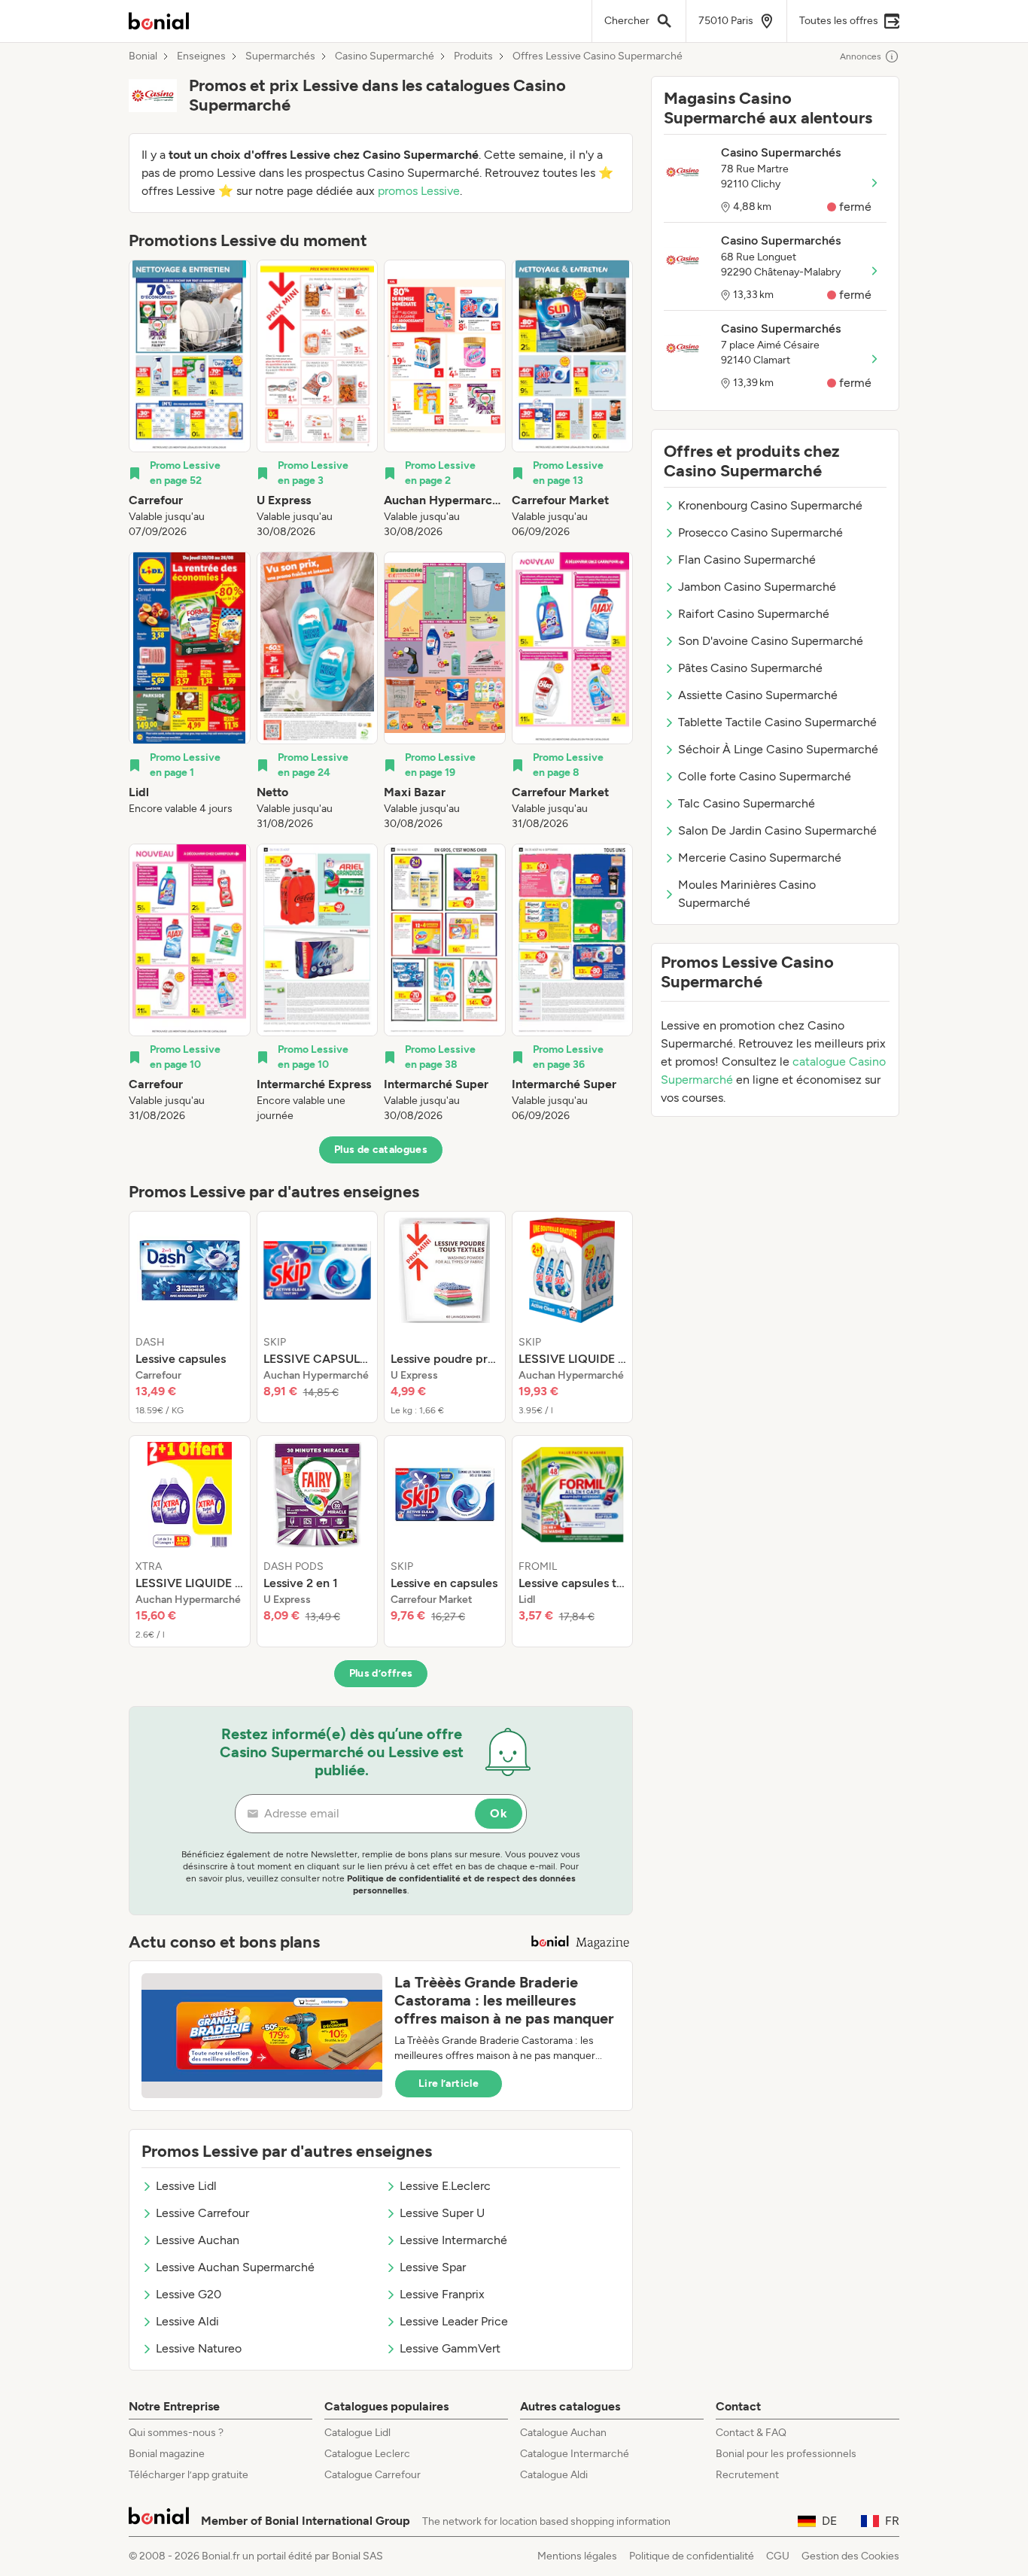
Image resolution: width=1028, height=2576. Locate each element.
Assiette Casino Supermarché (758, 695)
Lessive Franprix (442, 2294)
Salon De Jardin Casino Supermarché (777, 830)
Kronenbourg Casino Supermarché (770, 505)
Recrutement (747, 2475)
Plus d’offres (381, 1673)
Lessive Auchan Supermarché (235, 2267)
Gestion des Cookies (850, 2556)
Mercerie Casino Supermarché (760, 858)
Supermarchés (280, 56)
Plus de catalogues (381, 1150)
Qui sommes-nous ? (176, 2433)
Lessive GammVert (450, 2348)
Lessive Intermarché (453, 2240)
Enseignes (201, 56)
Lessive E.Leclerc (445, 2186)
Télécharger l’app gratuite (189, 2475)
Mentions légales (577, 2556)
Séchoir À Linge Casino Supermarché (778, 749)
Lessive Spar (433, 2267)
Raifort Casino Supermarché (754, 614)
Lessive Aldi (187, 2321)
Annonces (861, 56)
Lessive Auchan (198, 2240)
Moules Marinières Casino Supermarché (747, 894)
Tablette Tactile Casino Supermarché (777, 722)
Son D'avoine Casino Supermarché (771, 641)
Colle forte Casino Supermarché (765, 776)
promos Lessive (419, 191)
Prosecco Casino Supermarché (760, 532)
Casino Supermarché (385, 56)
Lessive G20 (189, 2294)
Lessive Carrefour (202, 2213)
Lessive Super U (442, 2213)
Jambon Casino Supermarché (757, 587)
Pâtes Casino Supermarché (750, 668)
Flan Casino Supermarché (747, 560)
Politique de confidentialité (692, 2556)
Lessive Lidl (186, 2186)
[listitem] (190, 400)
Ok (499, 1813)
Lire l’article (449, 2083)
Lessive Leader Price (454, 2321)
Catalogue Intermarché (575, 2454)
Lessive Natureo (199, 2348)
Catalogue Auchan (563, 2433)
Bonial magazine (167, 2454)
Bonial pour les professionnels (786, 2454)
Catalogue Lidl (357, 2433)
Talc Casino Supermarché (747, 803)
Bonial (143, 56)
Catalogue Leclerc (367, 2454)
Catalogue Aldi (554, 2475)
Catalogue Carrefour (373, 2475)
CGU (778, 2556)
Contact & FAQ (751, 2433)
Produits (473, 56)
